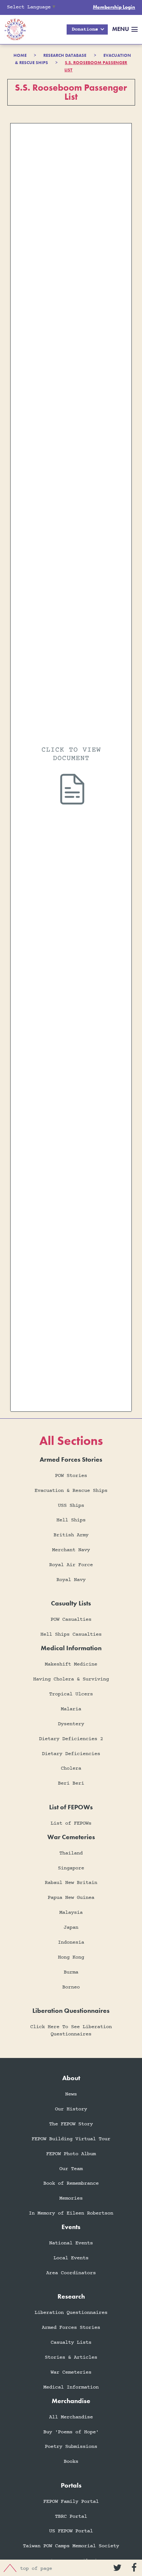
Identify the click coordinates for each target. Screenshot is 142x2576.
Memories (71, 2198)
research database (65, 55)
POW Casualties (71, 1619)
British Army (71, 1535)
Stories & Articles (71, 2357)
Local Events (71, 2258)
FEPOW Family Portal (71, 2502)
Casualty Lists (71, 2342)
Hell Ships (71, 1520)
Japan (71, 1927)
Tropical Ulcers (71, 1694)
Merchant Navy (71, 1550)
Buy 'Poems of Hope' (71, 2432)
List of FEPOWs (71, 1823)
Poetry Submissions (71, 2447)
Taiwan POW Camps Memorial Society (71, 2546)
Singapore (71, 1868)
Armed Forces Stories (71, 2328)
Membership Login (114, 7)
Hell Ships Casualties (71, 1634)
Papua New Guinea (71, 1898)
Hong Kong (71, 1957)
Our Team (71, 2169)
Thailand (71, 1853)
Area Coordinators (71, 2273)
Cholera (71, 1768)
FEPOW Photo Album (71, 2154)
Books (71, 2462)
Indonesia (71, 1942)
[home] (13, 29)
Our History (71, 2109)
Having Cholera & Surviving (71, 1679)
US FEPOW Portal (71, 2531)
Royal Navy (71, 1580)
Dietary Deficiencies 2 (71, 1739)
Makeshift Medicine (71, 1664)
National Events (71, 2243)
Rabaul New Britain (71, 1883)
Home (20, 55)
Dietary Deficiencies (71, 1754)
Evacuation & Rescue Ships (71, 1491)
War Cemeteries (71, 2372)
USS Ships (71, 1506)
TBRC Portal (71, 2516)
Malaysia (71, 1913)
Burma (71, 1972)
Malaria (71, 1709)
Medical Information (71, 2387)
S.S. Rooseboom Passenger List (96, 66)
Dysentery (71, 1724)
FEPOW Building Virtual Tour (71, 2139)
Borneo (71, 1987)
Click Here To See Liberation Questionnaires (71, 2030)
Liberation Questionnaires (71, 2313)
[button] (87, 30)
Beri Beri (71, 1783)
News (71, 2094)
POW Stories (71, 1476)
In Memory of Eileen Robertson (71, 2213)
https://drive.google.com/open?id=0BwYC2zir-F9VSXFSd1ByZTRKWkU (71, 768)
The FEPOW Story (71, 2124)
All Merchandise (71, 2417)
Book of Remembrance (71, 2183)
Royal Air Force (71, 1565)
